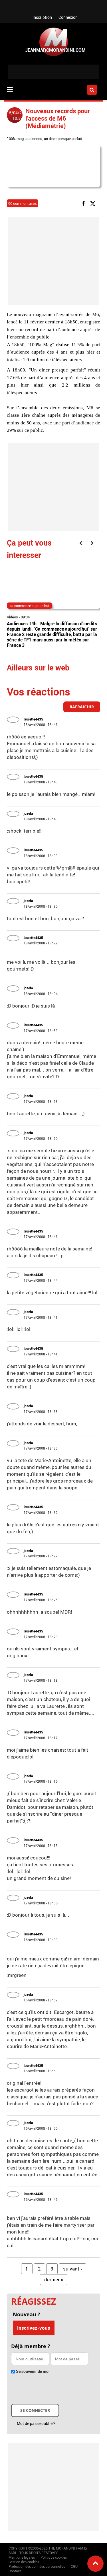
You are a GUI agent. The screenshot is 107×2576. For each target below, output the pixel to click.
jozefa (28, 813)
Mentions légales (22, 2557)
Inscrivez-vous (34, 2328)
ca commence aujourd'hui (29, 606)
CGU (74, 2566)
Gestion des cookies (24, 2562)
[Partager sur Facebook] (84, 203)
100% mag (15, 139)
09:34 (25, 617)
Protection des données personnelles (37, 2566)
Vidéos (12, 617)
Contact (15, 2571)
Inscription (42, 17)
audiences (34, 139)
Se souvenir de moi (33, 2371)
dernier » (54, 2279)
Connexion (68, 17)
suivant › (72, 2269)
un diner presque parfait (63, 139)
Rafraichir (82, 707)
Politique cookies (54, 2557)
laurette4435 (33, 719)
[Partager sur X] (94, 203)
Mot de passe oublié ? (36, 2423)
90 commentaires (23, 203)
